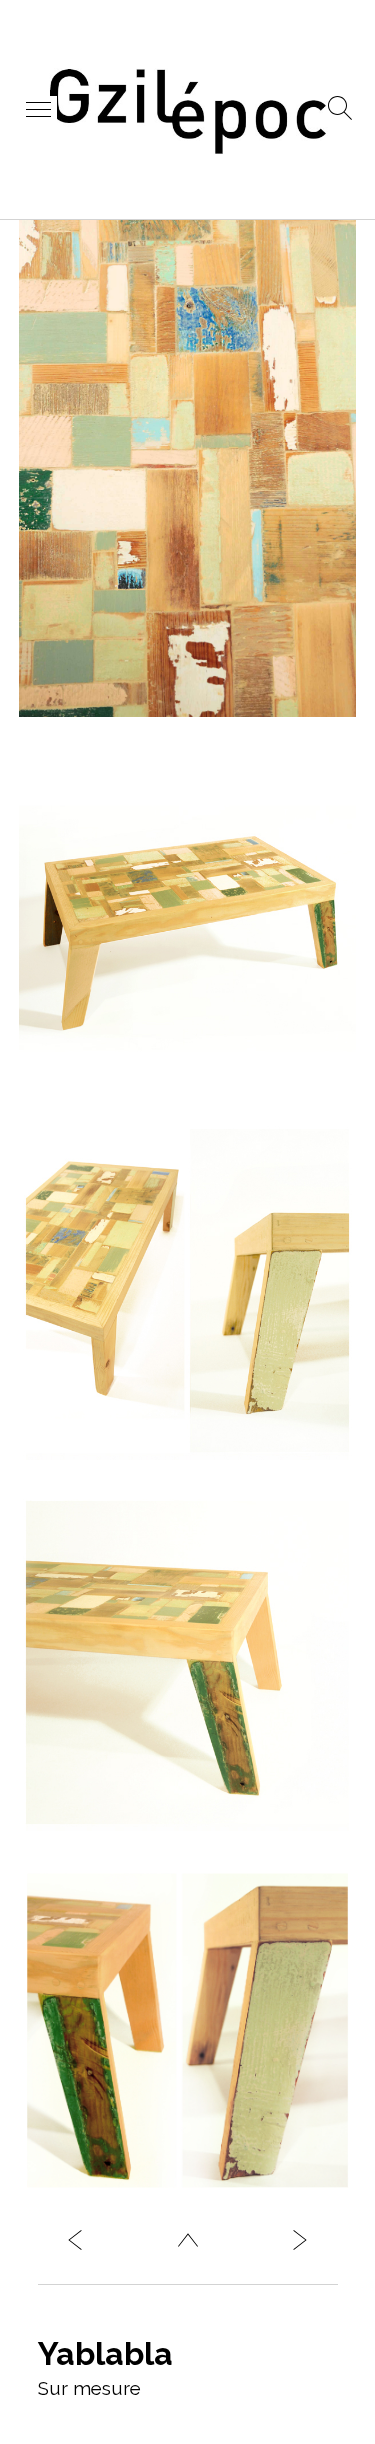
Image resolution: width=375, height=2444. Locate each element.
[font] (300, 2244)
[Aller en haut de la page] (188, 2244)
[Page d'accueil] (188, 150)
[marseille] (75, 2244)
